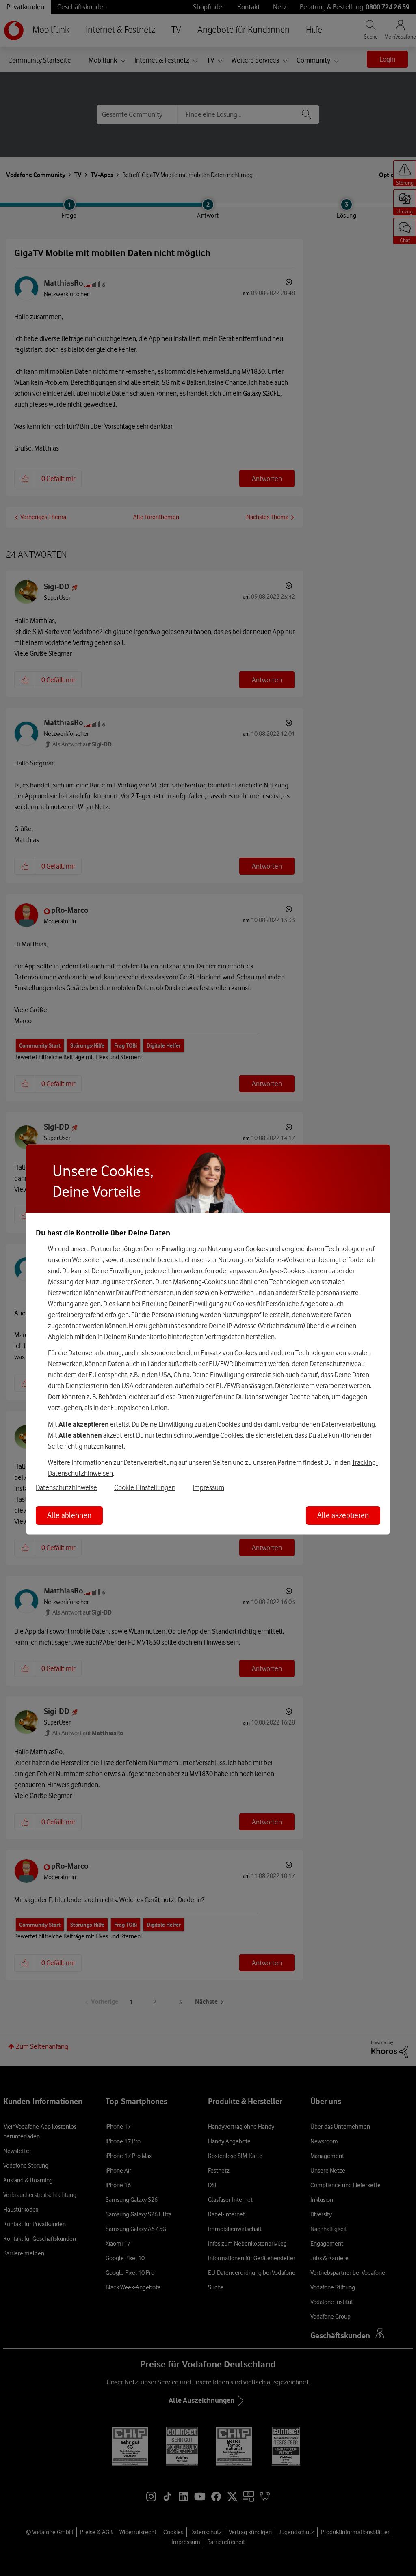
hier (177, 1270)
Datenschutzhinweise (66, 1487)
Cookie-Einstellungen (145, 1487)
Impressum (208, 1487)
